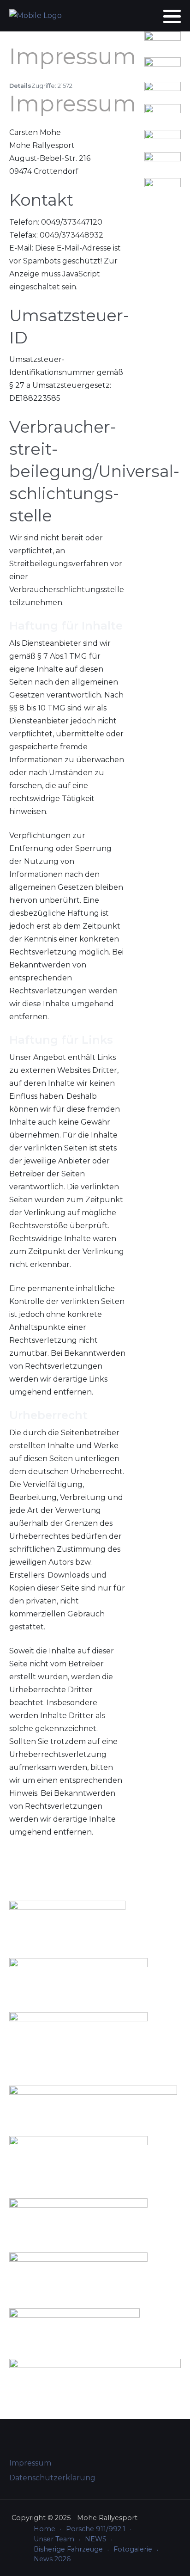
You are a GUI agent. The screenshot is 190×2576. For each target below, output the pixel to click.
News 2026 (52, 2559)
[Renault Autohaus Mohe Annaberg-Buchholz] (163, 86)
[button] (172, 16)
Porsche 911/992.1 (96, 2529)
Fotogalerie (133, 2549)
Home (45, 2529)
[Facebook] (139, 16)
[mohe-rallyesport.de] (36, 16)
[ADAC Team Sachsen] (163, 185)
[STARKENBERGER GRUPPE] (163, 62)
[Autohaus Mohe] (93, 2102)
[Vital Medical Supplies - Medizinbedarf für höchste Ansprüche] (163, 38)
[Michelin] (163, 110)
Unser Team (54, 2539)
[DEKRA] (78, 2217)
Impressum (30, 2463)
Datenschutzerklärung (52, 2478)
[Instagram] (151, 16)
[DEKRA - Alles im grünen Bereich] (163, 134)
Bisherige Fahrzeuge (68, 2549)
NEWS (96, 2539)
